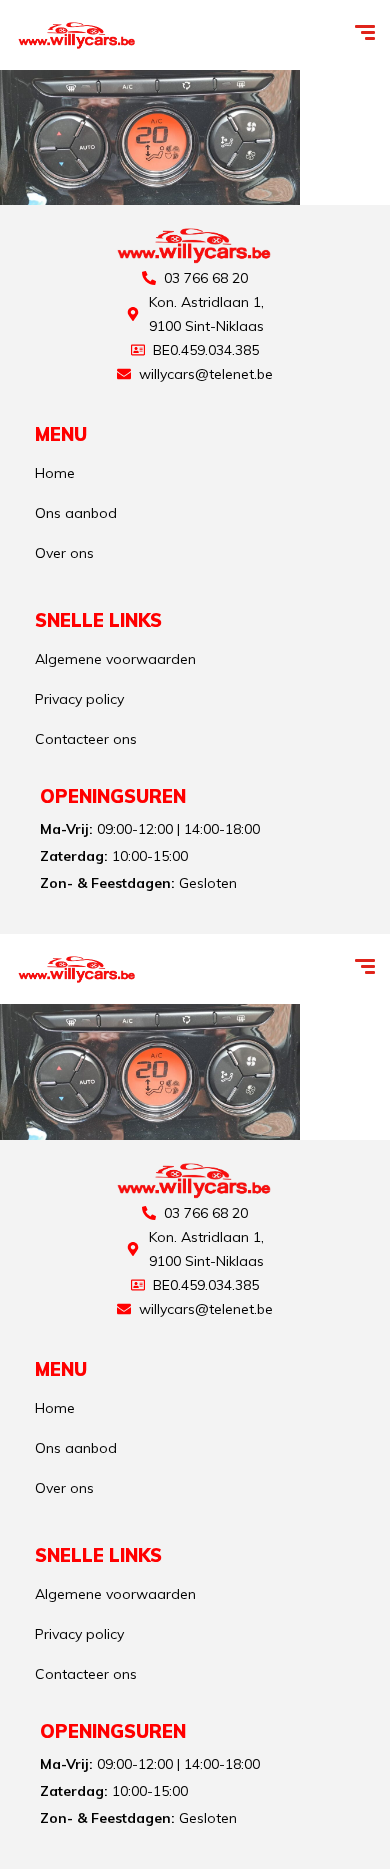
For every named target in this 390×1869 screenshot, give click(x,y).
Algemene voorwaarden (115, 659)
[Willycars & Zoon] (77, 35)
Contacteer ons (86, 739)
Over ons (64, 553)
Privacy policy (79, 699)
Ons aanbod (76, 513)
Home (55, 473)
